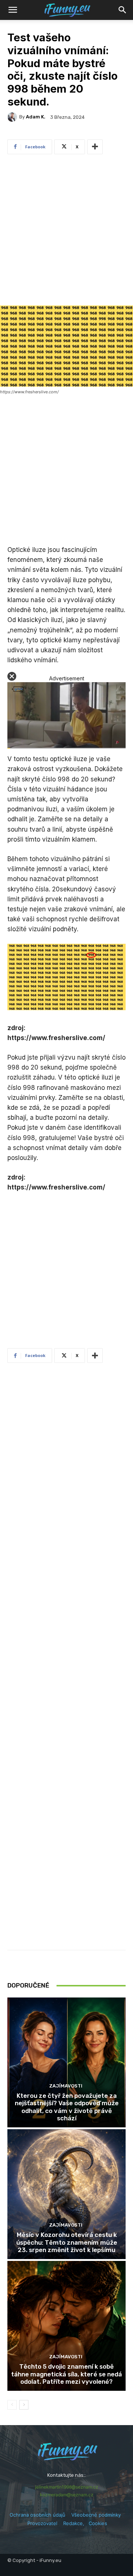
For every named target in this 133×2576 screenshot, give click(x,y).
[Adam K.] (13, 117)
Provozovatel (42, 2523)
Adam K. (36, 117)
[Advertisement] (66, 232)
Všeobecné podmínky (96, 2515)
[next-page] (24, 2405)
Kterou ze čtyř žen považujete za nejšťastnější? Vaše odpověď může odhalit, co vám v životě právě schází (67, 2107)
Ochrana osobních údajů (37, 2515)
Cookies (98, 2523)
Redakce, (76, 2523)
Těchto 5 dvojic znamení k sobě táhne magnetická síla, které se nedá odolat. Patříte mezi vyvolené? (66, 2374)
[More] (95, 147)
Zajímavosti (66, 2086)
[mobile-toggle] (13, 10)
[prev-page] (12, 2405)
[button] (123, 10)
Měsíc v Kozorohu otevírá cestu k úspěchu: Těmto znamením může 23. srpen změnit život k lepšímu (67, 2242)
